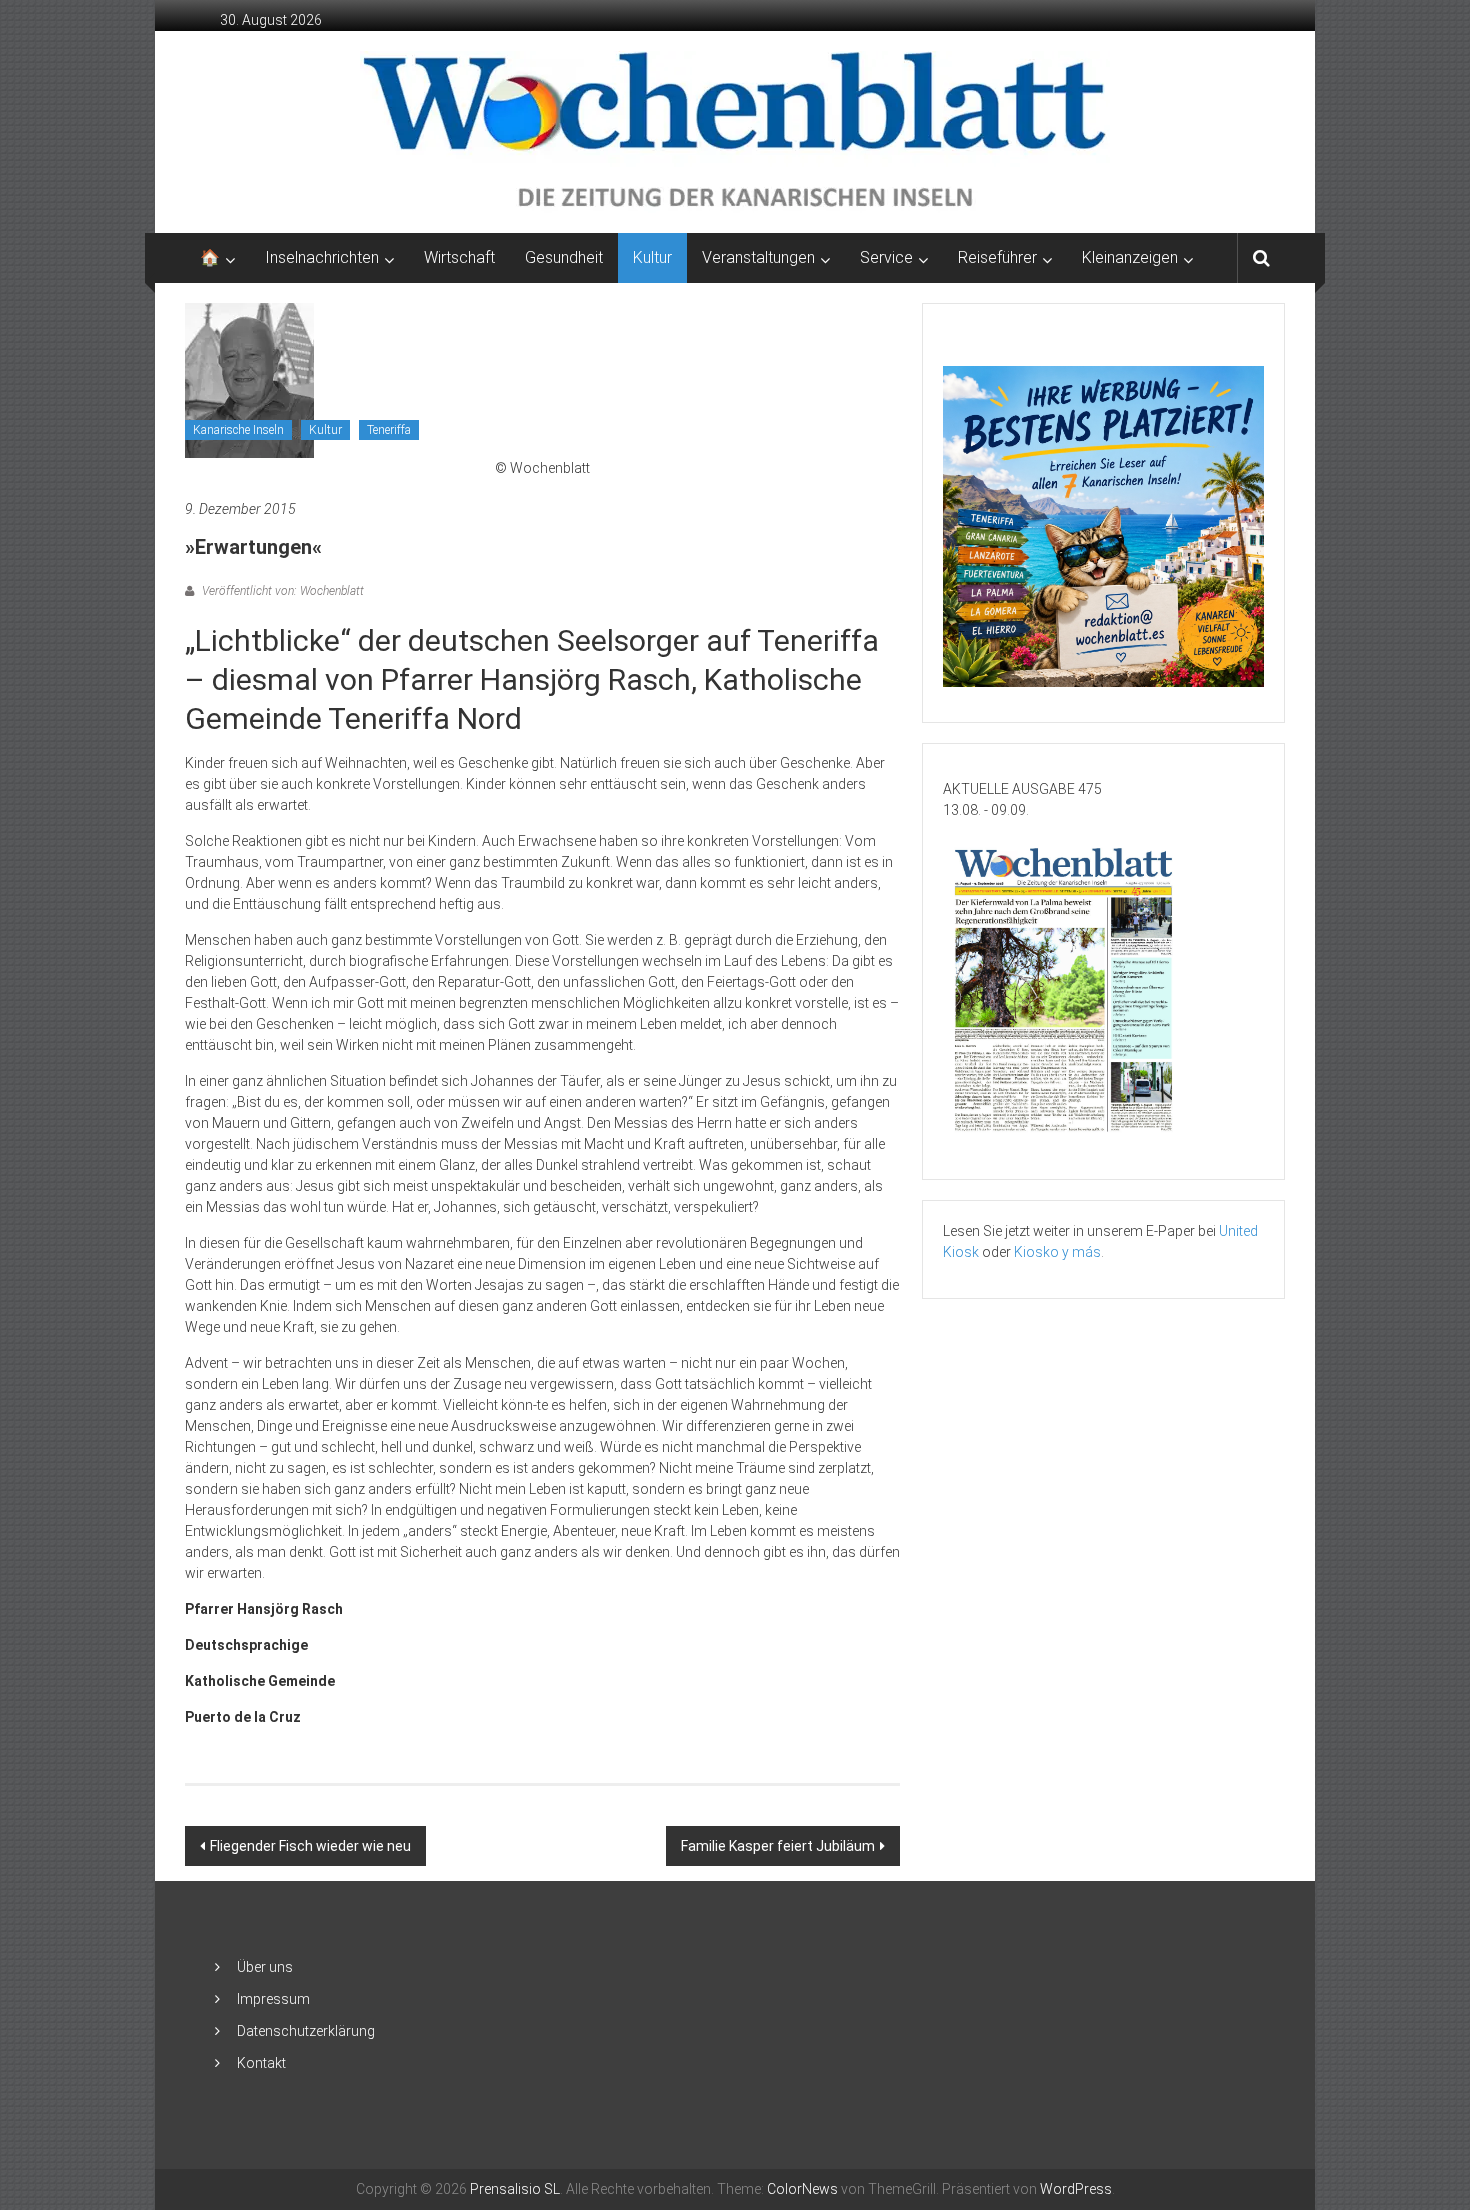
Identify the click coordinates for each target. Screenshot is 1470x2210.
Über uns (265, 1967)
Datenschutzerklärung (306, 2031)
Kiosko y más (1057, 1252)
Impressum (273, 1999)
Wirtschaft (459, 257)
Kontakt (261, 2063)
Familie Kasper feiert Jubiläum (778, 1846)
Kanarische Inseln (238, 430)
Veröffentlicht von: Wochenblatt (281, 591)
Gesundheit (564, 257)
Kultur (652, 257)
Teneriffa (389, 430)
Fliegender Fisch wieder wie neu (310, 1846)
